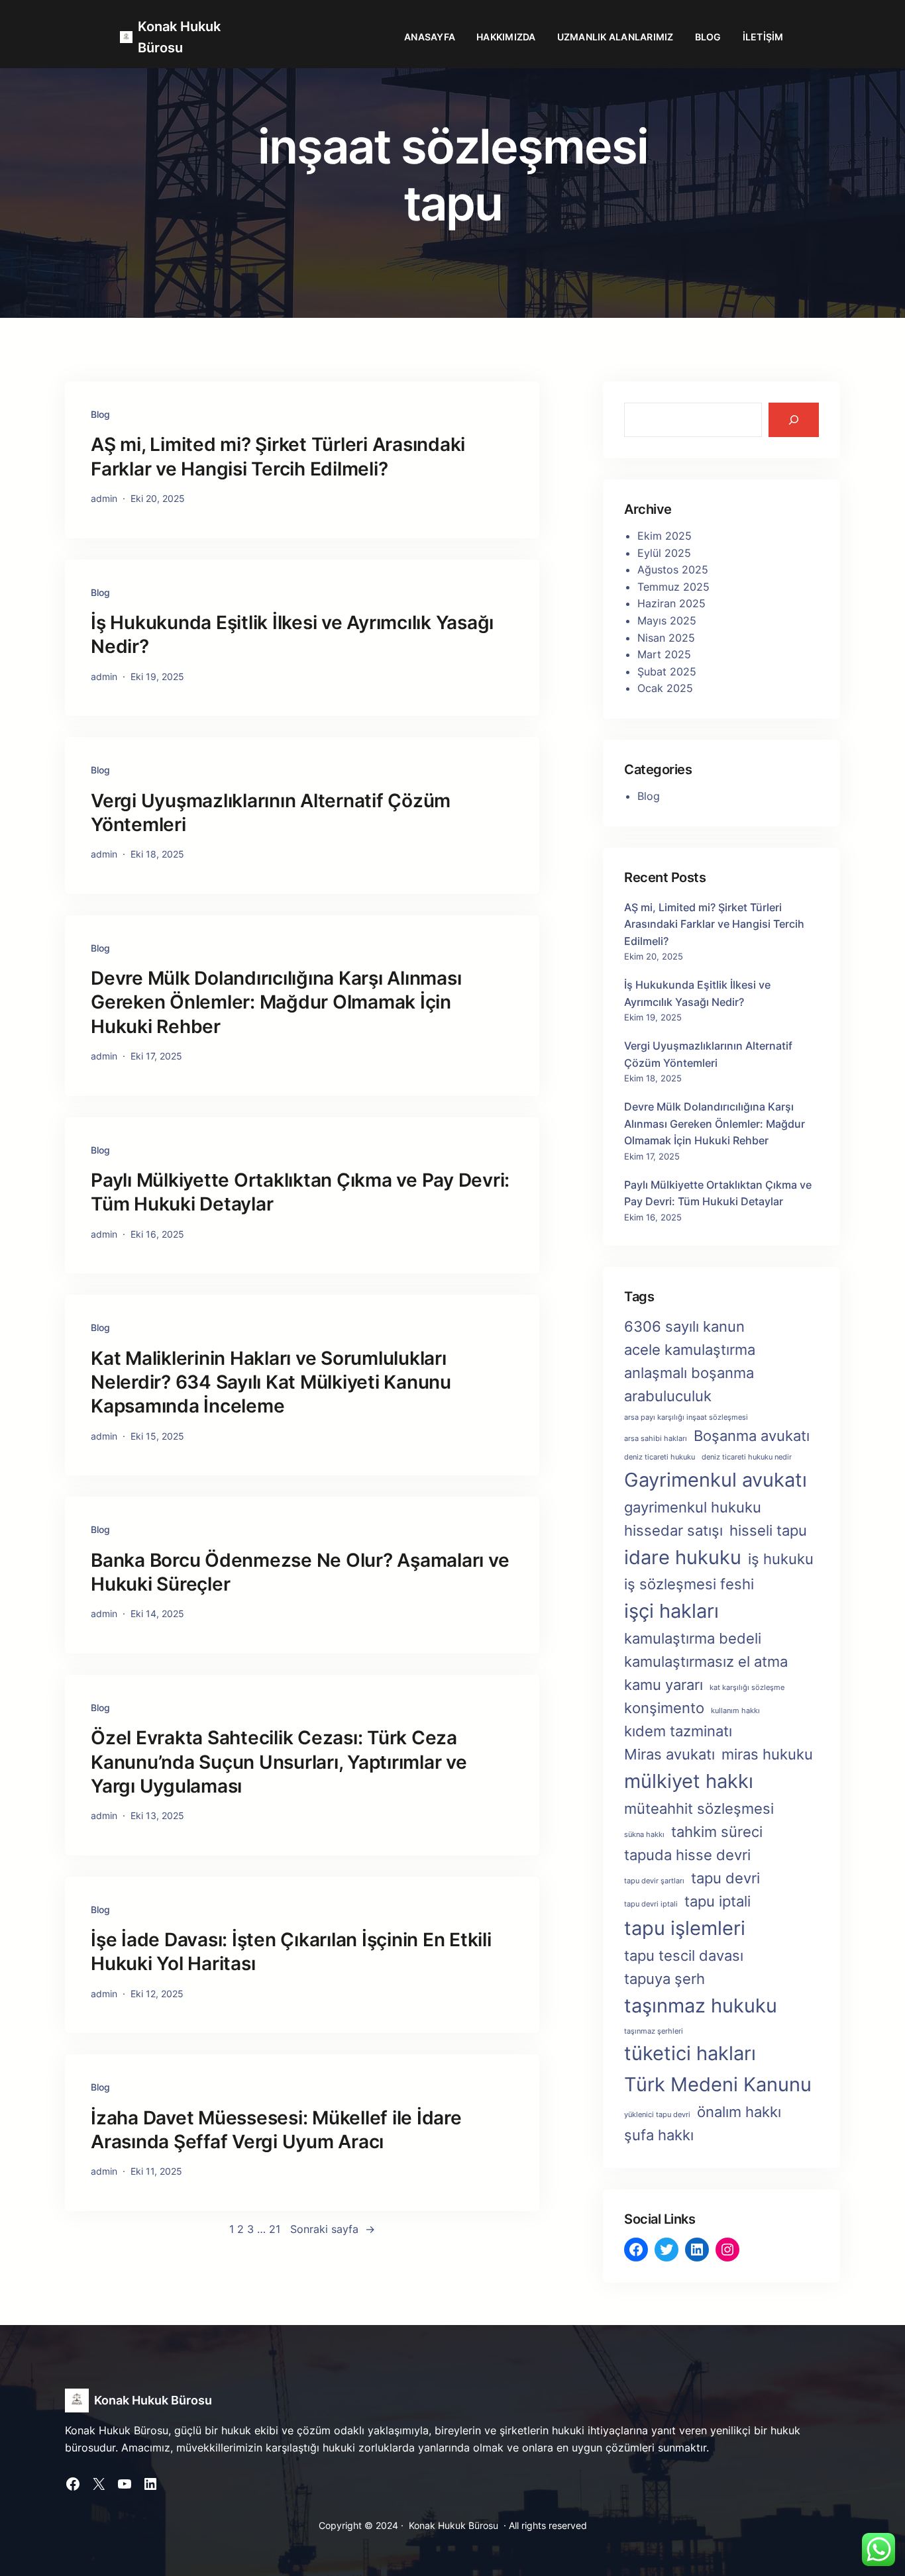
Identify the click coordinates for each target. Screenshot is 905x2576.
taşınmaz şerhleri (654, 2031)
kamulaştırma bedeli (693, 1638)
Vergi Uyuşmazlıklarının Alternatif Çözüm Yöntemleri (271, 813)
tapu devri (725, 1878)
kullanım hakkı (735, 1711)
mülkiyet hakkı (689, 1781)
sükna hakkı (644, 1835)
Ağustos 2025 (673, 570)
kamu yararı (664, 1685)
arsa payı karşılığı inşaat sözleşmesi (686, 1417)
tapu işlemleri (685, 1928)
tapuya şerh (665, 1979)
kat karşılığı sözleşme (747, 1688)
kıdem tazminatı (678, 1731)
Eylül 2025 (664, 553)
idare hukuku (683, 1557)
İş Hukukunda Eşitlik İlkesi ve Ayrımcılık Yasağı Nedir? (292, 634)
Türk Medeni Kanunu (718, 2084)
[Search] (794, 420)
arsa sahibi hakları (656, 1439)
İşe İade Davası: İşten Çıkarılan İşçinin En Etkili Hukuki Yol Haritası (291, 1952)
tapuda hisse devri (687, 1855)
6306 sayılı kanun (684, 1326)
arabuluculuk (668, 1396)
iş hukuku (781, 1559)
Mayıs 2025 (667, 620)
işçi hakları (671, 1611)
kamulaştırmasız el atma (706, 1661)
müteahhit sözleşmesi (699, 1808)
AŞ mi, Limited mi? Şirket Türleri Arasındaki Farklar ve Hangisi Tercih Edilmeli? (278, 456)
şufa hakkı (659, 2135)
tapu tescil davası (684, 1956)
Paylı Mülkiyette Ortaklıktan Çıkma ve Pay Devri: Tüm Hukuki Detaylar (300, 1192)
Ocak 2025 (665, 688)
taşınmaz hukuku (701, 2006)
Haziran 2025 (671, 603)
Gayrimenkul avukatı (716, 1480)
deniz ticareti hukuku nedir (747, 1457)
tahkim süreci (717, 1832)
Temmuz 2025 (673, 587)
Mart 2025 (664, 654)
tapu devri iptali (651, 1904)
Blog (100, 414)
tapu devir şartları (654, 1881)
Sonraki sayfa (333, 2229)
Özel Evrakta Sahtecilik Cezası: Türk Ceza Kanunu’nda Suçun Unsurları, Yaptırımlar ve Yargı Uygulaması (279, 1762)
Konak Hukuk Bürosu (153, 2400)
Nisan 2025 (666, 638)
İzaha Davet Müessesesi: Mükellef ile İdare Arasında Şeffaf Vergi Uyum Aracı (276, 2130)
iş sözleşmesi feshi (689, 1584)
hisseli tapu (768, 1530)
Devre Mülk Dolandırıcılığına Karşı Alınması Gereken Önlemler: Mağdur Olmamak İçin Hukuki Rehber (276, 1002)
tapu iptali (718, 1901)
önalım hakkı (739, 2112)
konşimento (664, 1708)
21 (275, 2229)
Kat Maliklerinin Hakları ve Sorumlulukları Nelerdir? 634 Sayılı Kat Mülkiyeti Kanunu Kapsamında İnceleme (271, 1382)
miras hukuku (767, 1754)
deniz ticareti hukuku (660, 1457)
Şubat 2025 (667, 671)
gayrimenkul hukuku (693, 1507)
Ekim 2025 (665, 536)
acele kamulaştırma (690, 1350)
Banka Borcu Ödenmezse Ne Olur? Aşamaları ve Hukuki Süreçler (300, 1572)
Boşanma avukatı (752, 1436)
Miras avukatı (669, 1754)
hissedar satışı (673, 1530)
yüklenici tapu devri (657, 2115)
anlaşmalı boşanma (689, 1373)
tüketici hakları (690, 2053)
